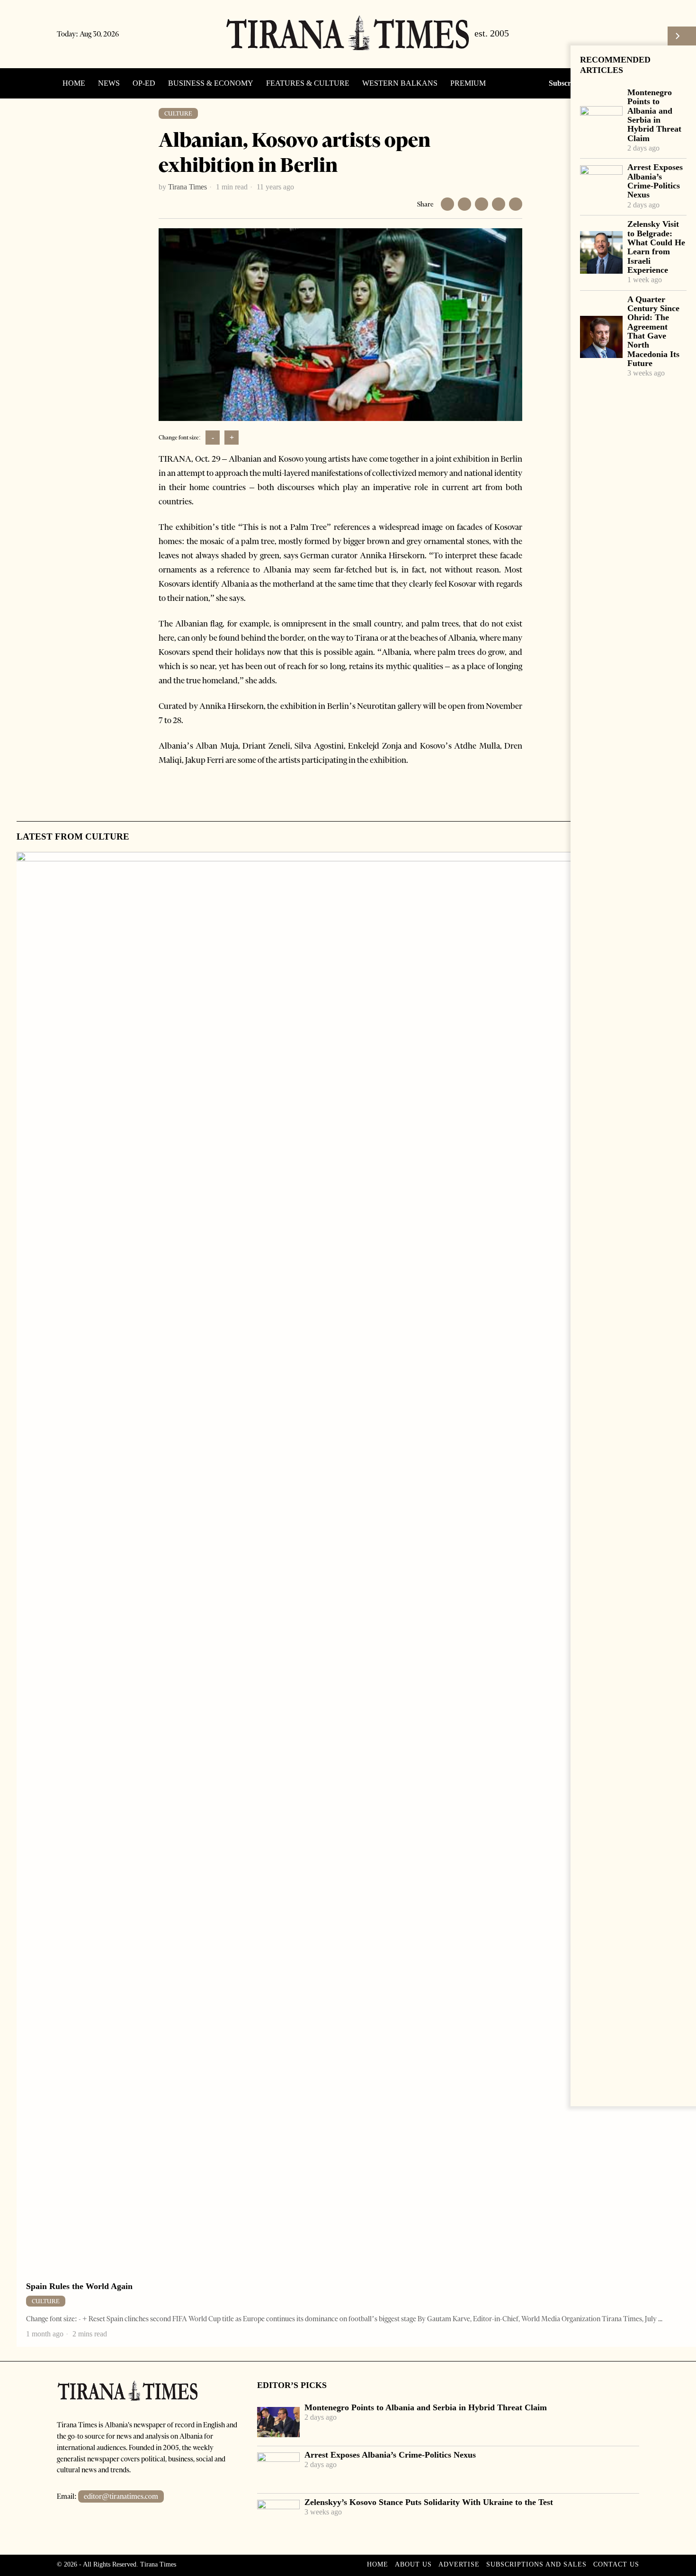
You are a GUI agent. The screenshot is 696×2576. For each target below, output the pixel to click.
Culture (178, 113)
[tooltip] (586, 34)
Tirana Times (187, 187)
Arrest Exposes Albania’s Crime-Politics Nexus (655, 181)
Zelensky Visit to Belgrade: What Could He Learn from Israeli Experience (656, 247)
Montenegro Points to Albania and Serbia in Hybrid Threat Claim (654, 116)
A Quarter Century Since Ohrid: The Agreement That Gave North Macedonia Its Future (653, 331)
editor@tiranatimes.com (121, 2496)
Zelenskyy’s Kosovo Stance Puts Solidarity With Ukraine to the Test (429, 2502)
